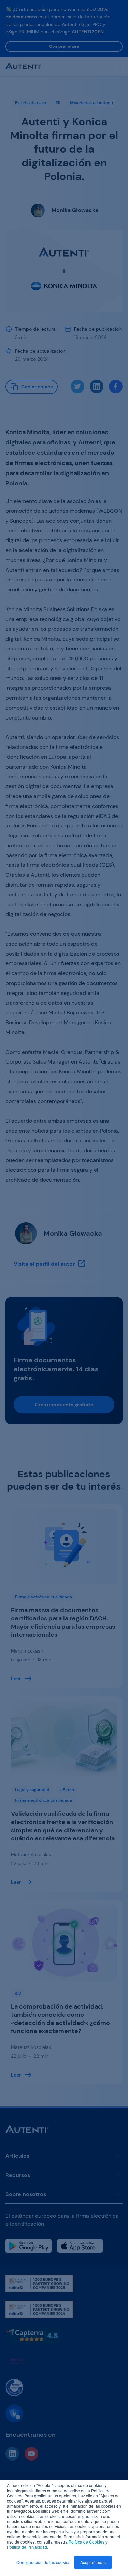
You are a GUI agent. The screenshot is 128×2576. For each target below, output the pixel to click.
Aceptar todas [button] (93, 2562)
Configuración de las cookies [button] (43, 2562)
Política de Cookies (87, 2542)
